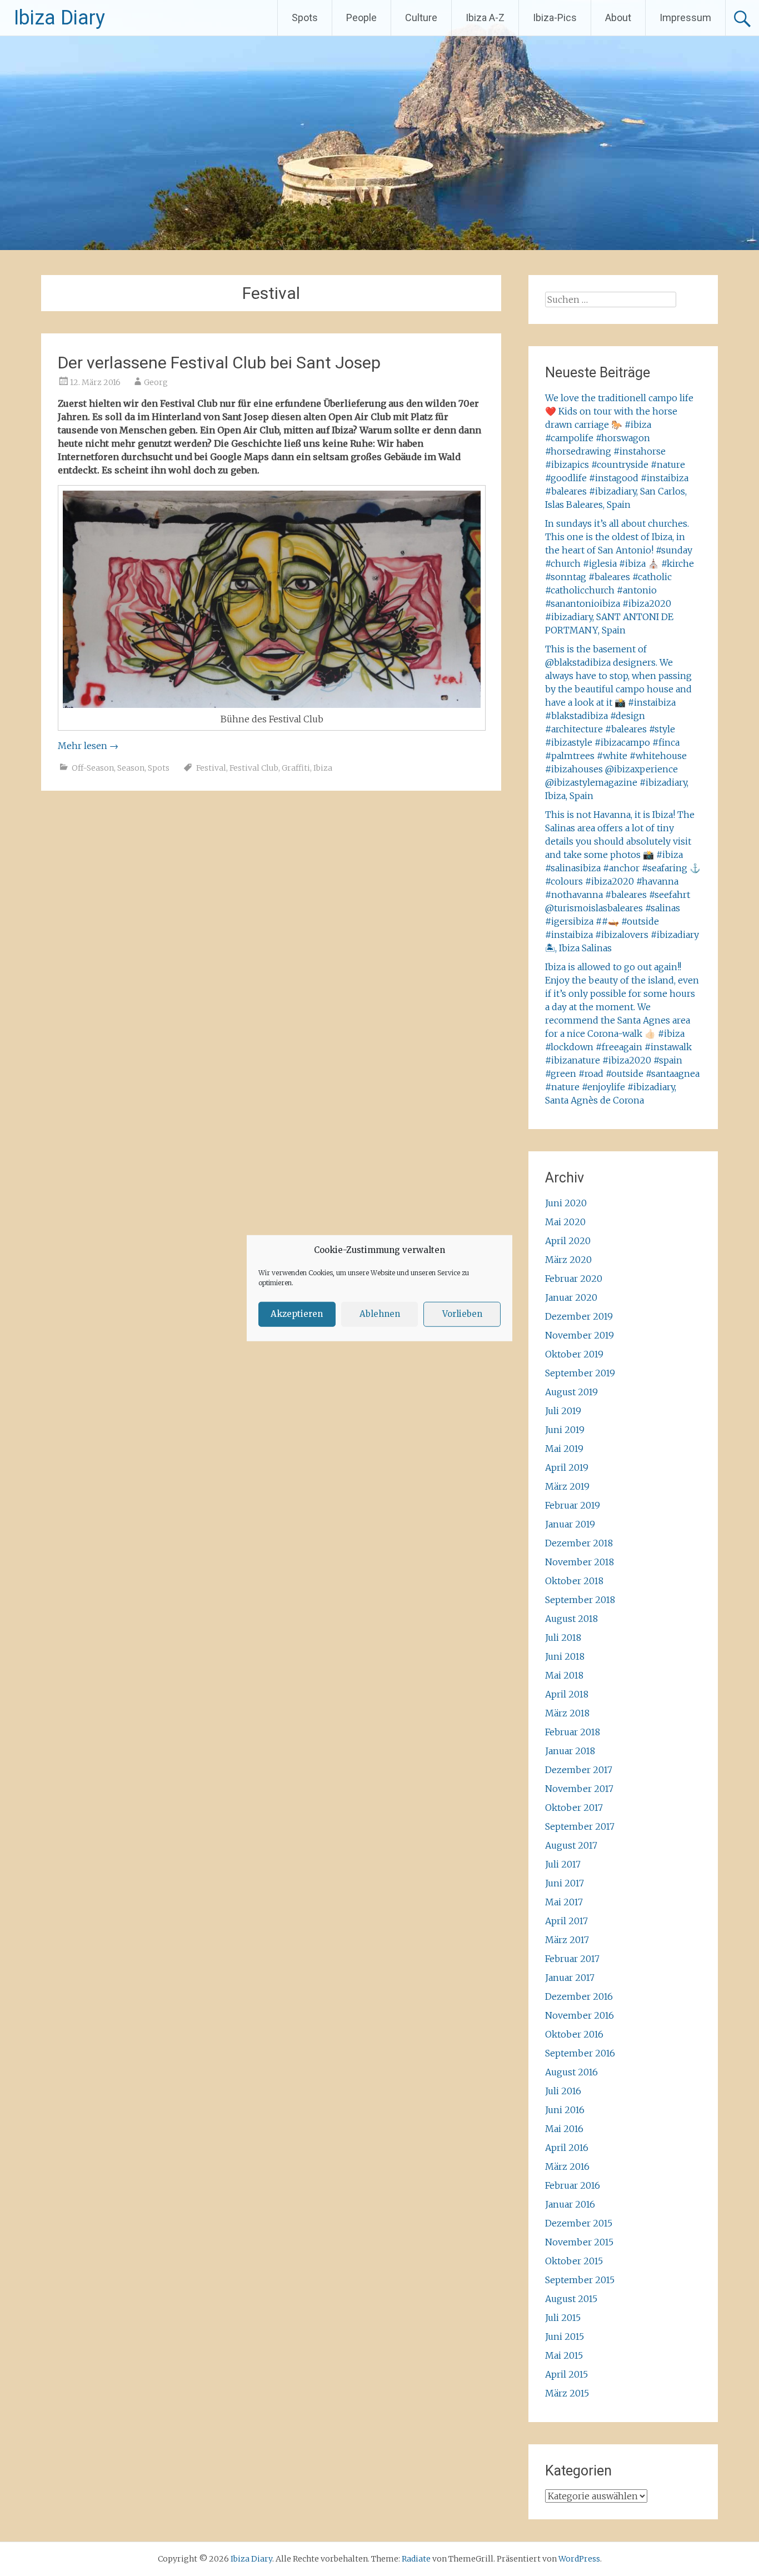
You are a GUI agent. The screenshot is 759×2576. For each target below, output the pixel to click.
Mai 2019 (564, 1449)
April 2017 (566, 1921)
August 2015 (571, 2299)
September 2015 (580, 2280)
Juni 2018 (565, 1656)
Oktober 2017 (574, 1808)
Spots (305, 18)
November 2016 (580, 2015)
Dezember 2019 (579, 1316)
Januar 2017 (570, 1978)
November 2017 (579, 1789)
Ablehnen (380, 1314)
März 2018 (567, 1713)
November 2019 (580, 1335)
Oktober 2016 (574, 2034)
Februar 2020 (574, 1279)
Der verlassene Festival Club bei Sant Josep (219, 363)
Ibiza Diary (59, 18)
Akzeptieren (297, 1314)
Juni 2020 (566, 1203)
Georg (156, 382)
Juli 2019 (563, 1411)
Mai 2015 (564, 2355)
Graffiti (296, 768)
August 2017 (571, 1845)
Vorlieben (462, 1314)
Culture (421, 18)
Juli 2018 (563, 1638)
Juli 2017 (563, 1864)
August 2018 (571, 1619)
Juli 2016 (563, 2091)
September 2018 (580, 1600)
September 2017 (580, 1826)
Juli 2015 (563, 2318)
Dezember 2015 (579, 2223)
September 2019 (580, 1373)
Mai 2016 (564, 2129)
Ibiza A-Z (485, 18)
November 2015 (579, 2242)
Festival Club (254, 768)
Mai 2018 (564, 1675)
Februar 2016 (573, 2185)
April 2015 (566, 2374)
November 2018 (580, 1562)
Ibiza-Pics (555, 18)
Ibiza (323, 768)
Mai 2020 (565, 1222)
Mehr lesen (88, 746)
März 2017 (567, 1940)
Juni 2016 (565, 2110)
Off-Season (93, 768)
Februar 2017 (572, 1959)
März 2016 (567, 2166)
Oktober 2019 (574, 1354)
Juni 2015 (565, 2337)
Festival (211, 768)
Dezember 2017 (579, 1770)
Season (131, 768)
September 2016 (580, 2053)
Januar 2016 (570, 2204)
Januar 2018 (570, 1751)
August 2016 (571, 2072)
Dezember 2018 (579, 1543)
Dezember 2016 (579, 1996)
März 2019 (567, 1486)
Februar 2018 (573, 1732)
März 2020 (568, 1260)
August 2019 (571, 1392)
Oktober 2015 (574, 2261)
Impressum (685, 18)
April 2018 (567, 1694)
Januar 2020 (571, 1297)
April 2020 (568, 1241)
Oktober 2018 (574, 1581)
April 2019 (567, 1467)
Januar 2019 (570, 1524)
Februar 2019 (573, 1505)
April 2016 (567, 2148)
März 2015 (567, 2393)
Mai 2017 (564, 1902)
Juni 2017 (565, 1883)
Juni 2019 (565, 1430)
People (361, 18)
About (618, 18)
